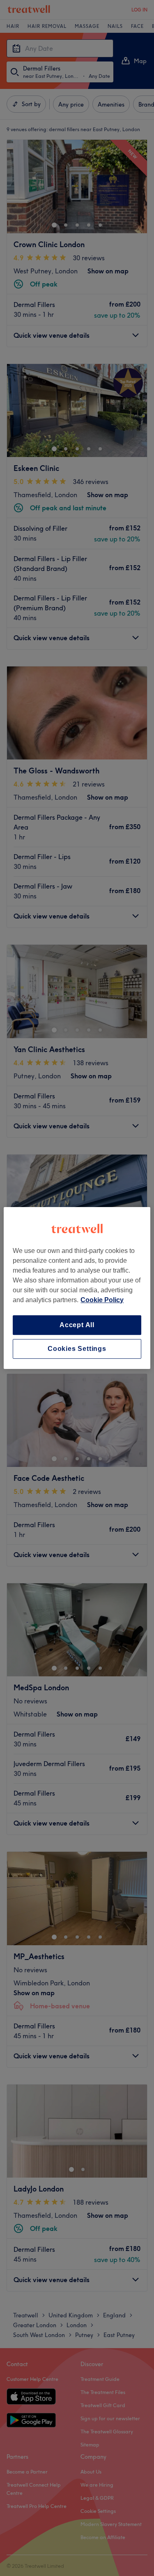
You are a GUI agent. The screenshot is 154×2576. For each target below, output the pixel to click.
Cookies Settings (77, 1349)
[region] (77, 1288)
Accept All (77, 1325)
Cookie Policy (102, 1300)
